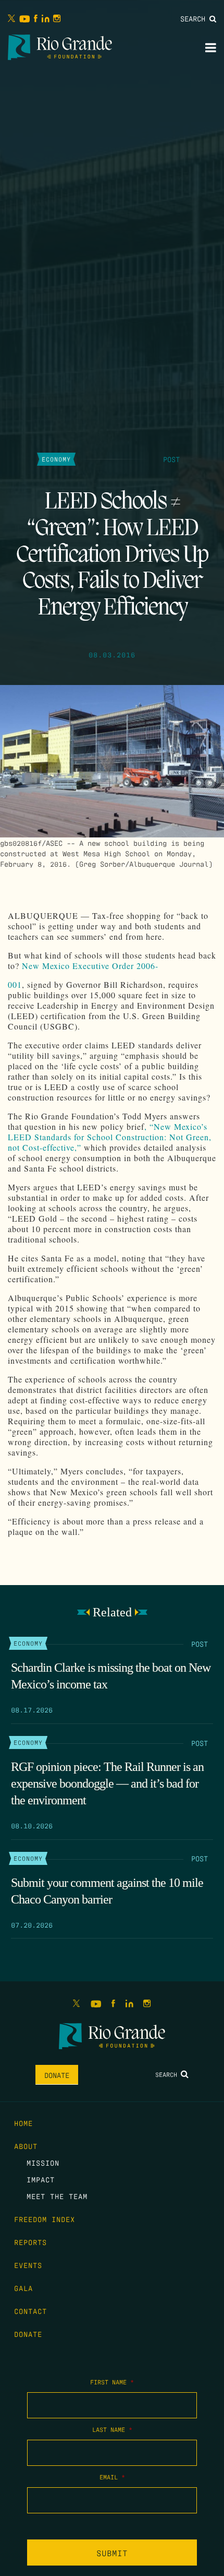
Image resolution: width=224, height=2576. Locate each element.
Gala (23, 2288)
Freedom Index (45, 2219)
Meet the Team (57, 2196)
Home (23, 2123)
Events (28, 2265)
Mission (43, 2163)
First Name (112, 2382)
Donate (57, 2075)
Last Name (112, 2429)
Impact (41, 2179)
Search (195, 18)
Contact (30, 2311)
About (26, 2146)
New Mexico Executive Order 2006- (90, 966)
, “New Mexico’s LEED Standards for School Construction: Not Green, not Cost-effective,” (110, 1137)
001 (15, 984)
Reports (30, 2242)
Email (112, 2477)
